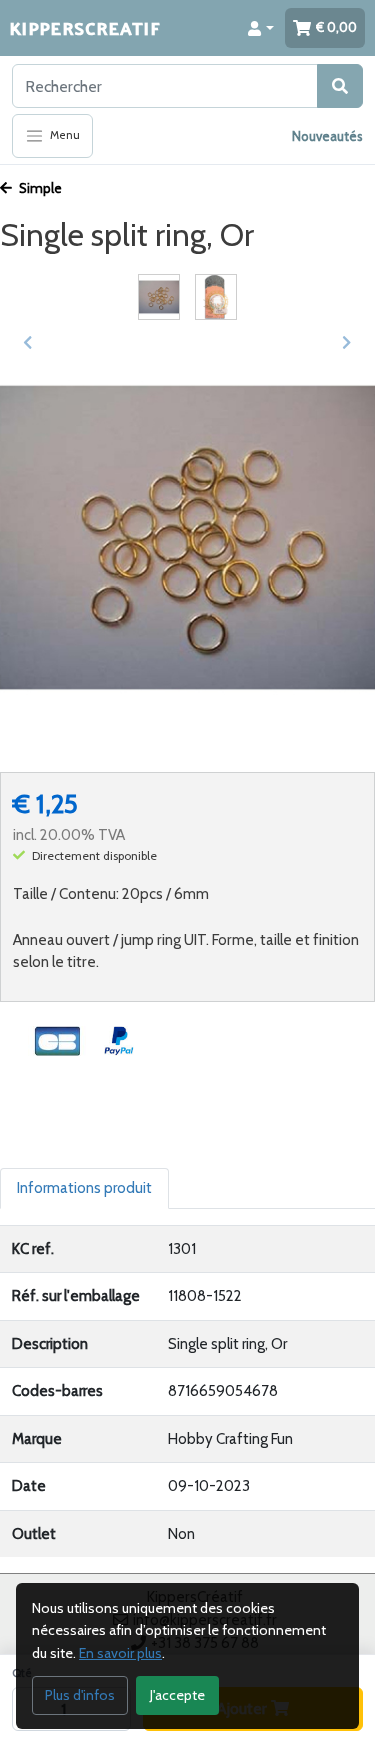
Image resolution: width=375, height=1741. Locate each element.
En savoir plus (120, 1653)
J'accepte (177, 1695)
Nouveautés (327, 136)
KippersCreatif (85, 27)
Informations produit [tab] (84, 1188)
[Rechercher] (340, 86)
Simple (39, 188)
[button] (261, 28)
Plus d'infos (80, 1695)
